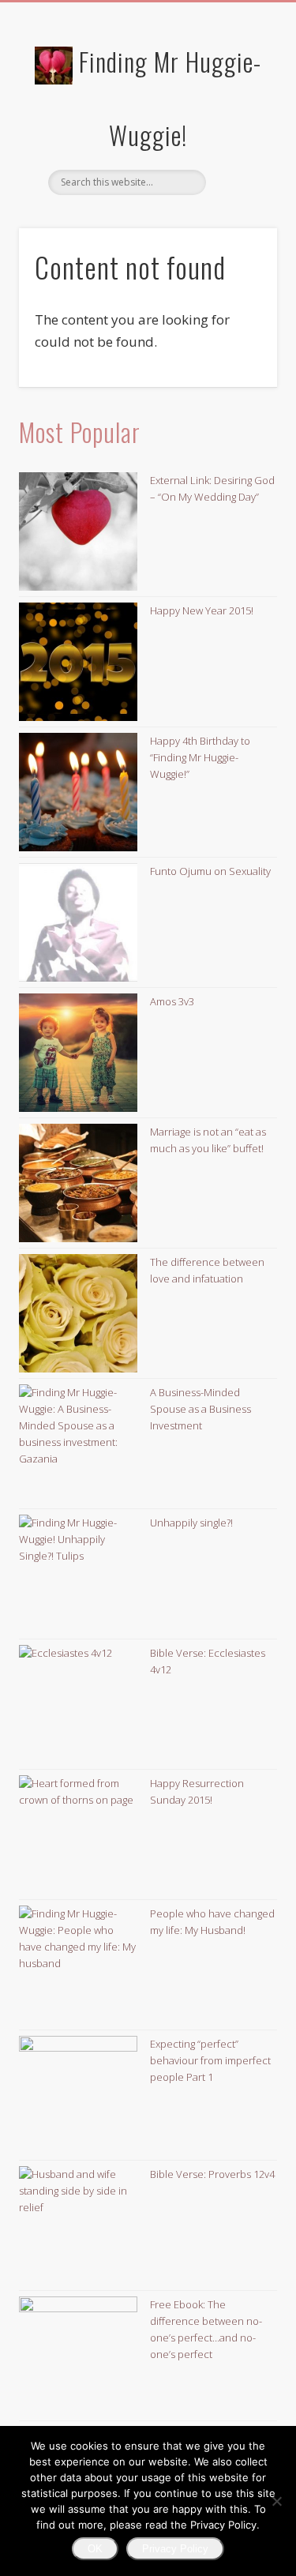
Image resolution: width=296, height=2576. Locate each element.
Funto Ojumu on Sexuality (210, 871)
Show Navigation (239, 141)
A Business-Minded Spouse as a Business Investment (200, 1409)
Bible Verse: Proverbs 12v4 (212, 2174)
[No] (276, 2501)
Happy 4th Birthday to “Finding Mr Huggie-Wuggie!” (200, 757)
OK (95, 2549)
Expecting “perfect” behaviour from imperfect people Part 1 (210, 2060)
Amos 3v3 (172, 1001)
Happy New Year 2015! (202, 610)
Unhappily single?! (191, 1523)
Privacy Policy (175, 2549)
